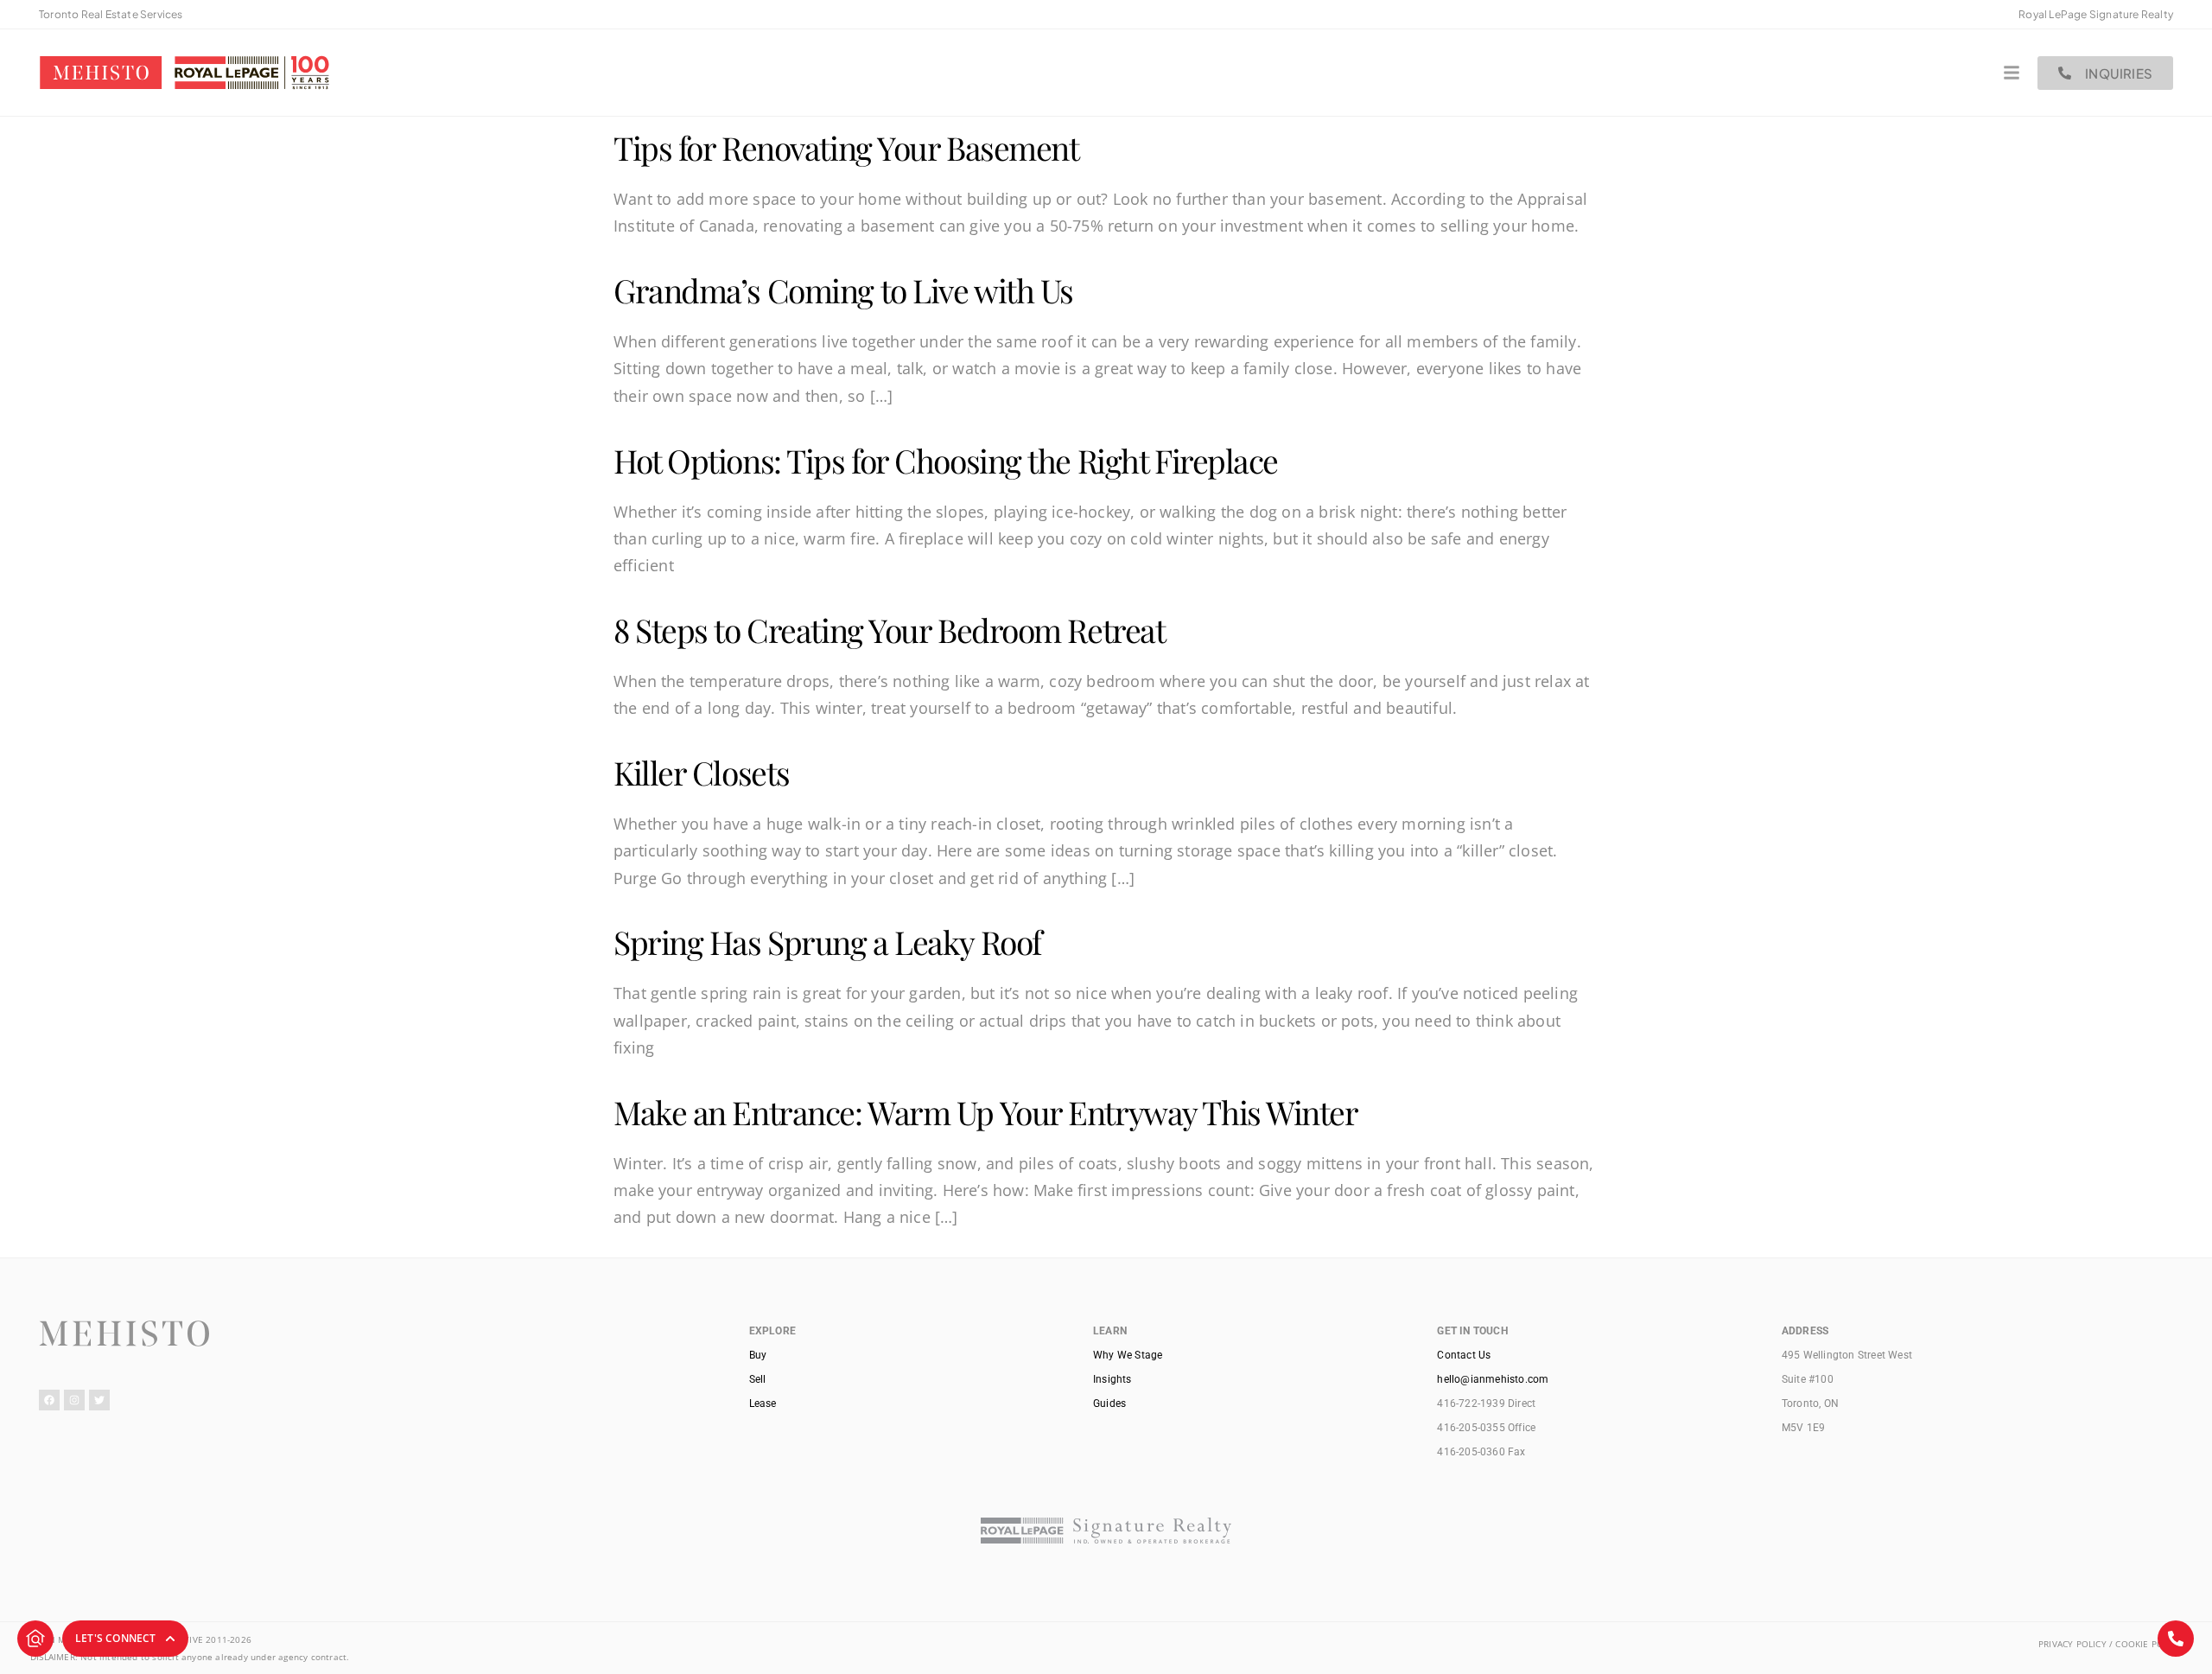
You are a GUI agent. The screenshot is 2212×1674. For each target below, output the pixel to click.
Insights (1112, 1379)
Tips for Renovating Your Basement (846, 147)
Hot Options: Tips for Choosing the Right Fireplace (946, 460)
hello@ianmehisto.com (1493, 1379)
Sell (758, 1379)
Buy (758, 1355)
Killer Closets (702, 772)
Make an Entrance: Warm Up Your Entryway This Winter (986, 1112)
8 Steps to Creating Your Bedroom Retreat (889, 630)
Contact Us (1464, 1355)
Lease (763, 1403)
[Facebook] (49, 1400)
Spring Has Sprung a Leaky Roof (827, 942)
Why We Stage (1128, 1355)
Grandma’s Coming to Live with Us (843, 290)
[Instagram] (74, 1400)
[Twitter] (99, 1400)
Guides (1109, 1403)
